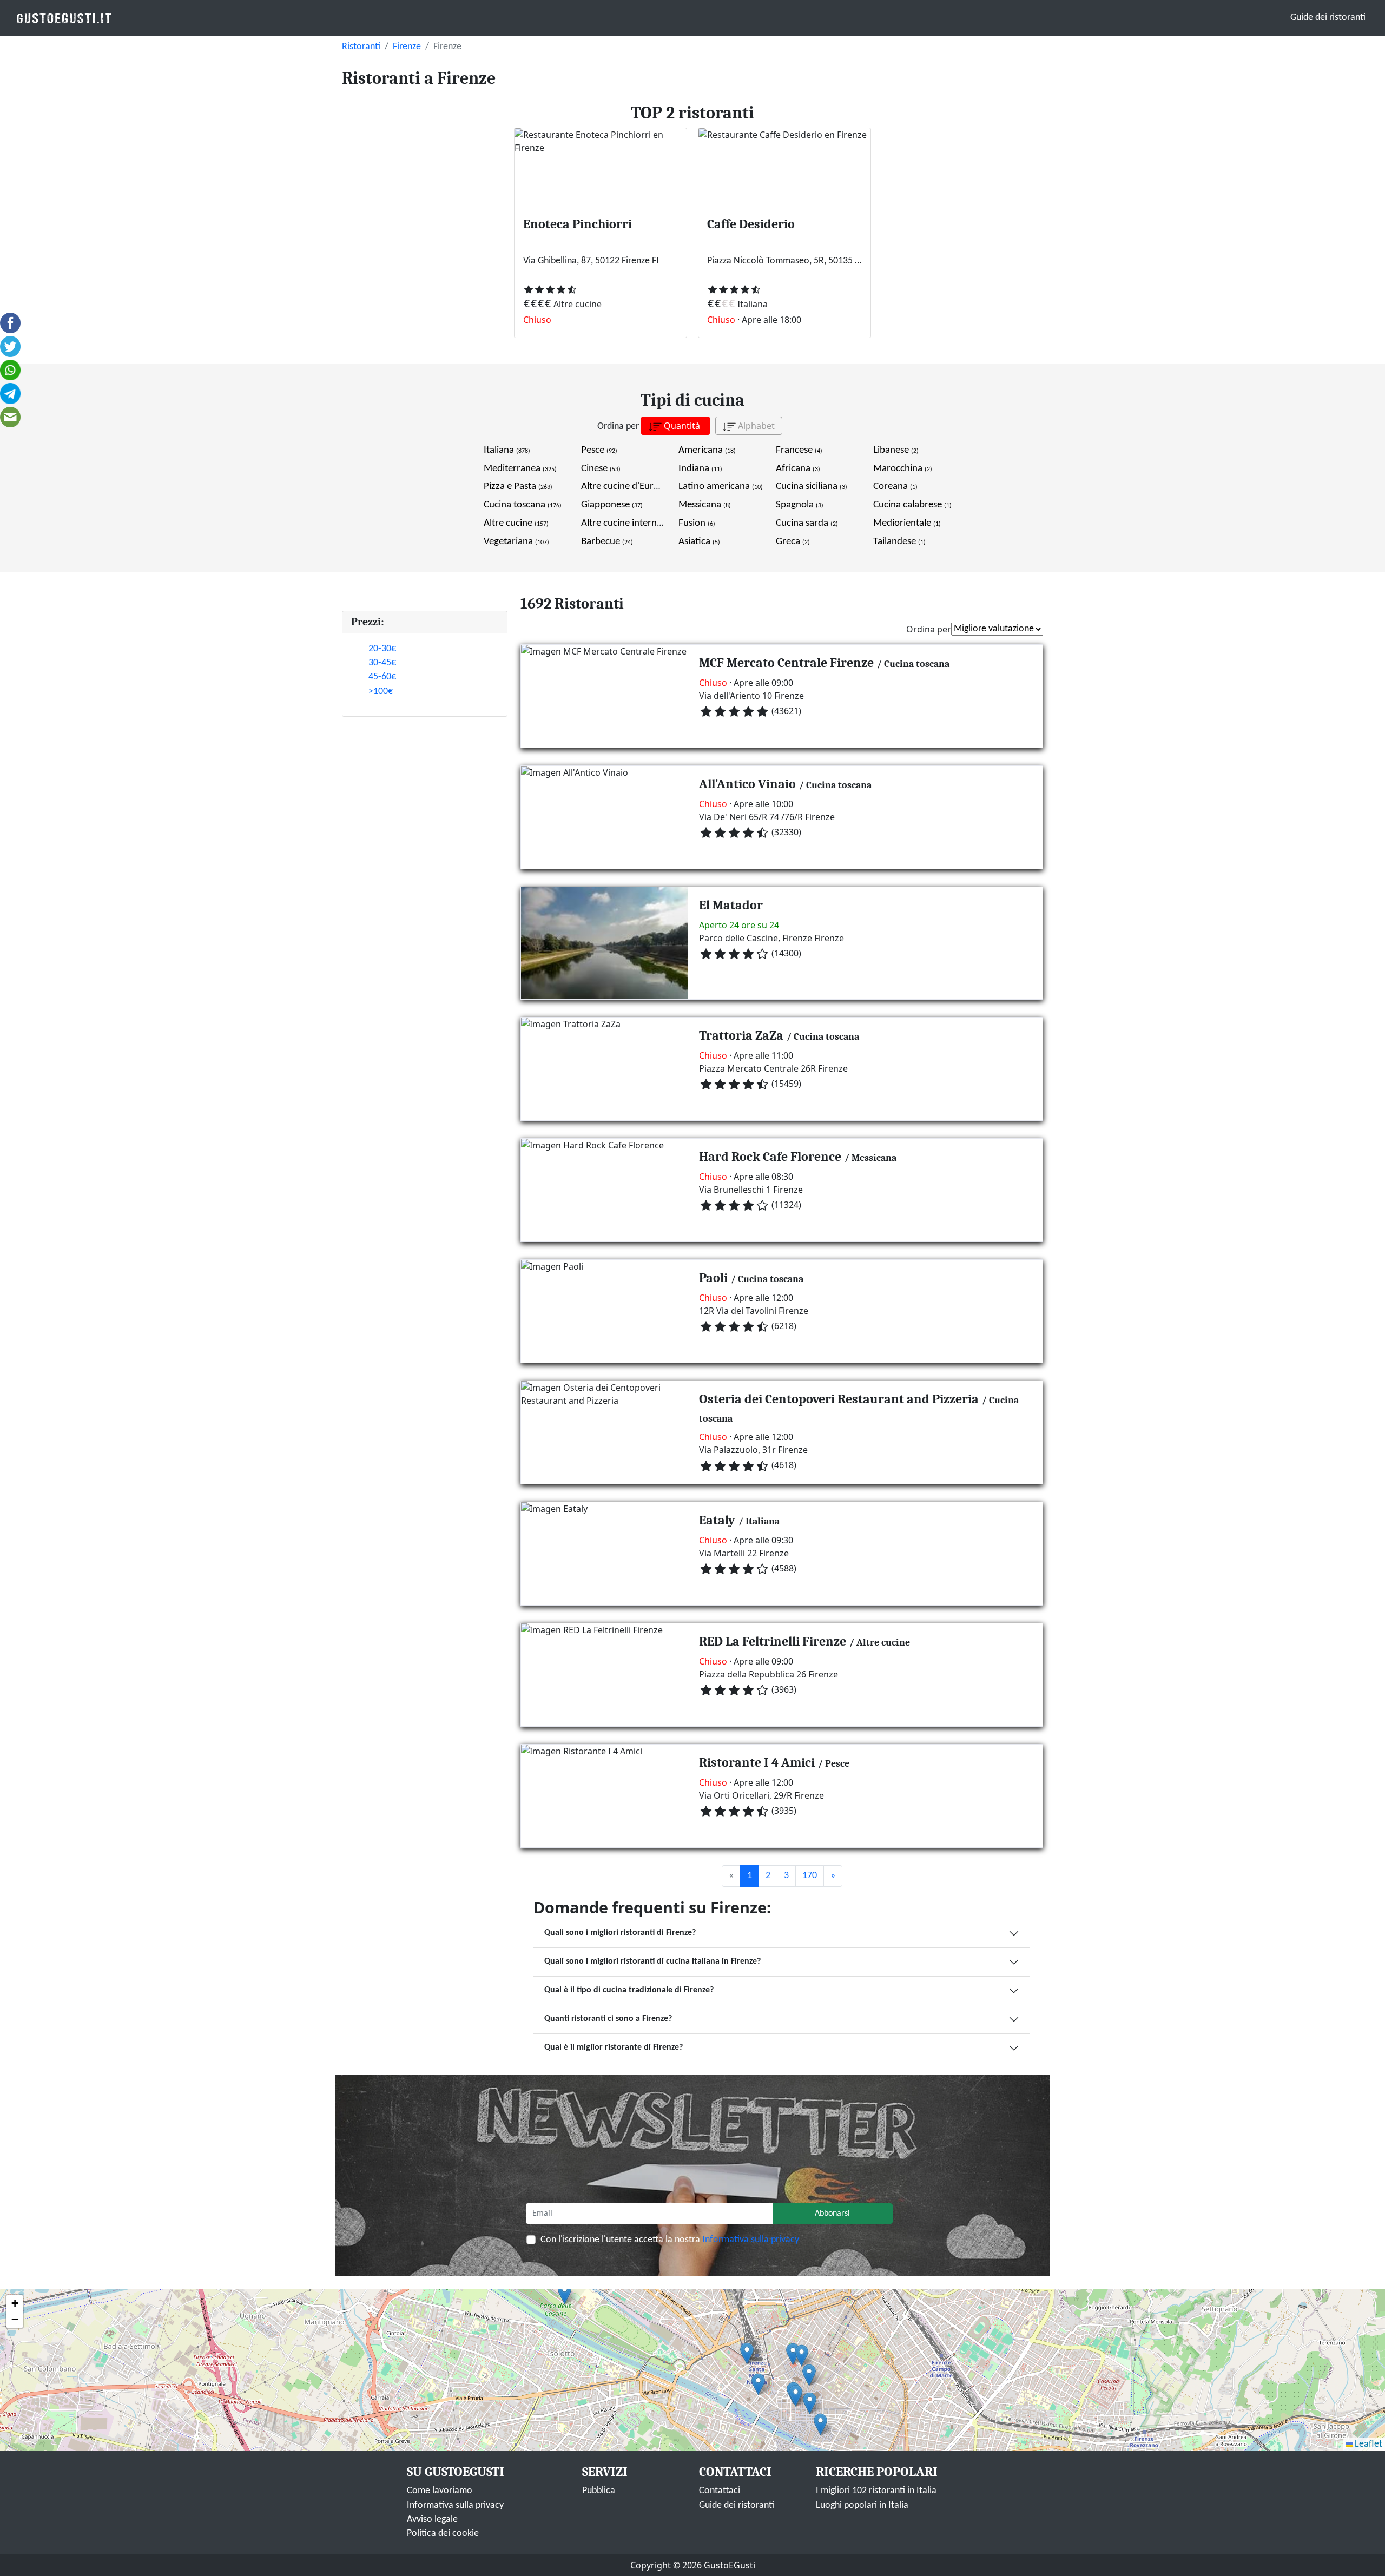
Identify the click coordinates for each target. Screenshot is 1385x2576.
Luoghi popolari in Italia (862, 2505)
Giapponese (612, 505)
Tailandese (899, 542)
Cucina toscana (523, 505)
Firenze (407, 47)
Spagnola (800, 505)
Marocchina (903, 469)
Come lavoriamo (440, 2491)
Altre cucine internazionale (642, 523)
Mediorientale (907, 523)
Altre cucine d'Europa (632, 487)
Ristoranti (361, 47)
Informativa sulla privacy (751, 2240)
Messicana (705, 505)
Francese (799, 450)
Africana (798, 469)
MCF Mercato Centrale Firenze (786, 663)
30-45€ (382, 663)
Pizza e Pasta (518, 487)
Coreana (895, 487)
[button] (793, 2354)
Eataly (717, 1520)
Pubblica (599, 2491)
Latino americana (721, 487)
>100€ (381, 692)
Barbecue (607, 542)
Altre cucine (516, 523)
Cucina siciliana (812, 487)
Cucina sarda (807, 523)
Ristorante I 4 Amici (757, 1762)
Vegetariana (516, 542)
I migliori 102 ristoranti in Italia (876, 2491)
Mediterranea (520, 469)
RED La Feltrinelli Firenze (773, 1641)
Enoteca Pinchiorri (578, 224)
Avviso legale (432, 2519)
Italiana (507, 450)
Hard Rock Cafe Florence (770, 1157)
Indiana (700, 469)
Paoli (713, 1278)
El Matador (731, 905)
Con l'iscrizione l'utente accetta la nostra (670, 2240)
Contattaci (720, 2491)
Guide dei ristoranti (1328, 18)
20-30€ (382, 649)
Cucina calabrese (912, 505)
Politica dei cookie (443, 2534)
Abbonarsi (832, 2214)
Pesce (599, 450)
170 (810, 1876)
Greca (793, 542)
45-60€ (382, 677)
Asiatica (699, 542)
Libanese (896, 450)
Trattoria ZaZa (741, 1035)
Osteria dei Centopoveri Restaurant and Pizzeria (839, 1399)
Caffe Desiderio (751, 224)
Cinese (601, 469)
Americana (707, 450)
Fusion (697, 523)
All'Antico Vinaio (747, 784)
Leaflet (1367, 2444)
